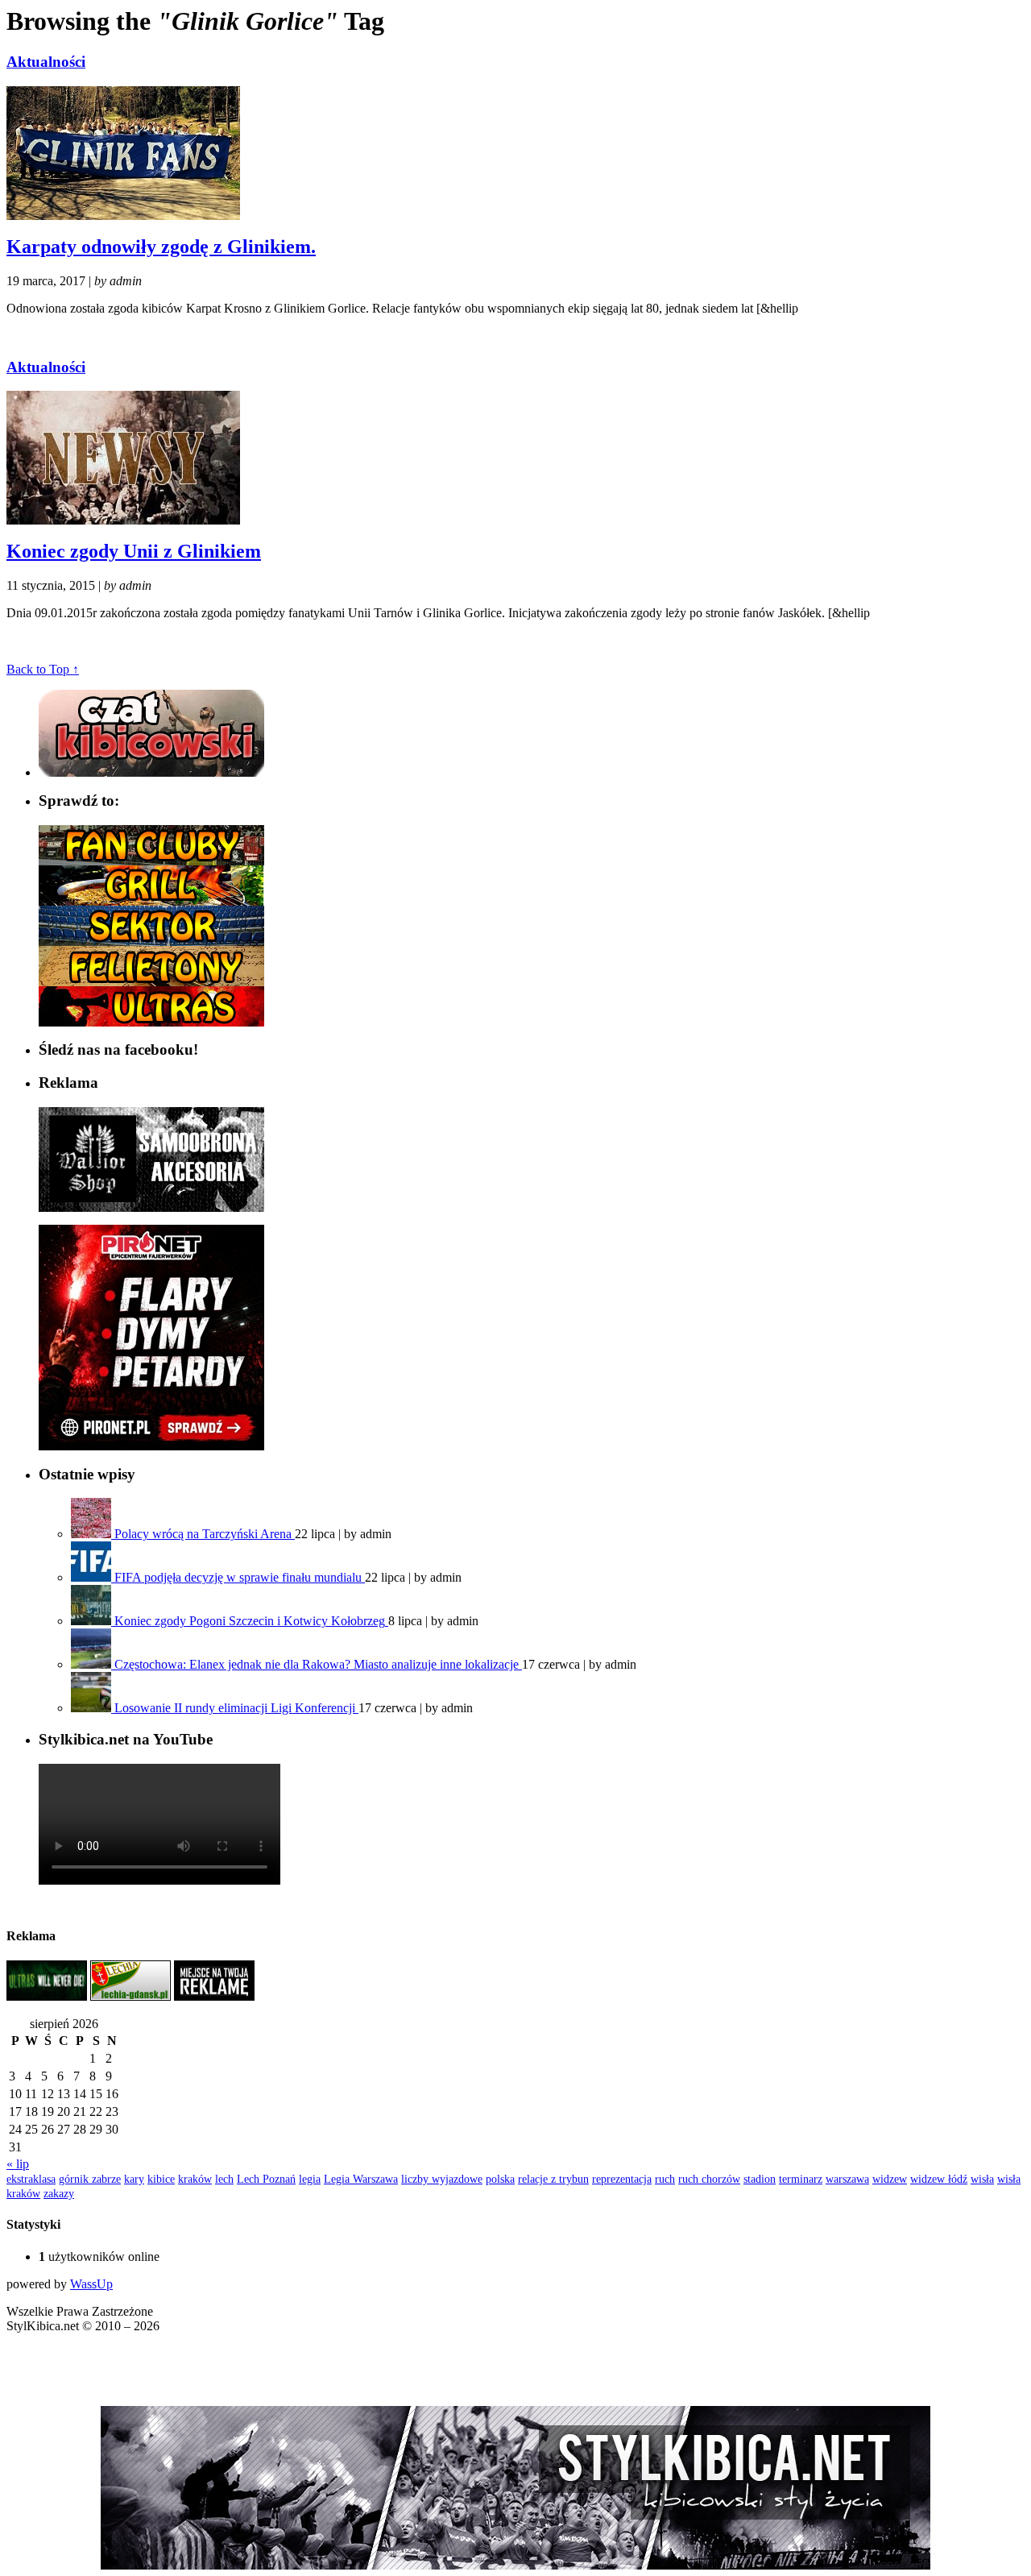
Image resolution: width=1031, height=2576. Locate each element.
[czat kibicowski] (151, 772)
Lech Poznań (266, 2179)
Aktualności (46, 62)
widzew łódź (939, 2179)
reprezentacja (622, 2179)
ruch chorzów (709, 2179)
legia (310, 2179)
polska (500, 2179)
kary (134, 2179)
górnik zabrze (90, 2179)
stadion (760, 2179)
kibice (161, 2179)
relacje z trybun (553, 2179)
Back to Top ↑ (43, 669)
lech (224, 2179)
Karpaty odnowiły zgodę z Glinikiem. (161, 247)
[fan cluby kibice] (151, 861)
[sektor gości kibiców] (151, 942)
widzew (890, 2179)
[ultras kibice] (151, 1022)
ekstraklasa (31, 2179)
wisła (982, 2179)
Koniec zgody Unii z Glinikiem (134, 551)
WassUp (91, 2284)
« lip (18, 2164)
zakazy (59, 2193)
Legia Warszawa (361, 2179)
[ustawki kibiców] (151, 901)
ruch (665, 2179)
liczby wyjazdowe (442, 2179)
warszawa (847, 2179)
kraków (195, 2179)
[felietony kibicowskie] (151, 982)
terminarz (801, 2179)
